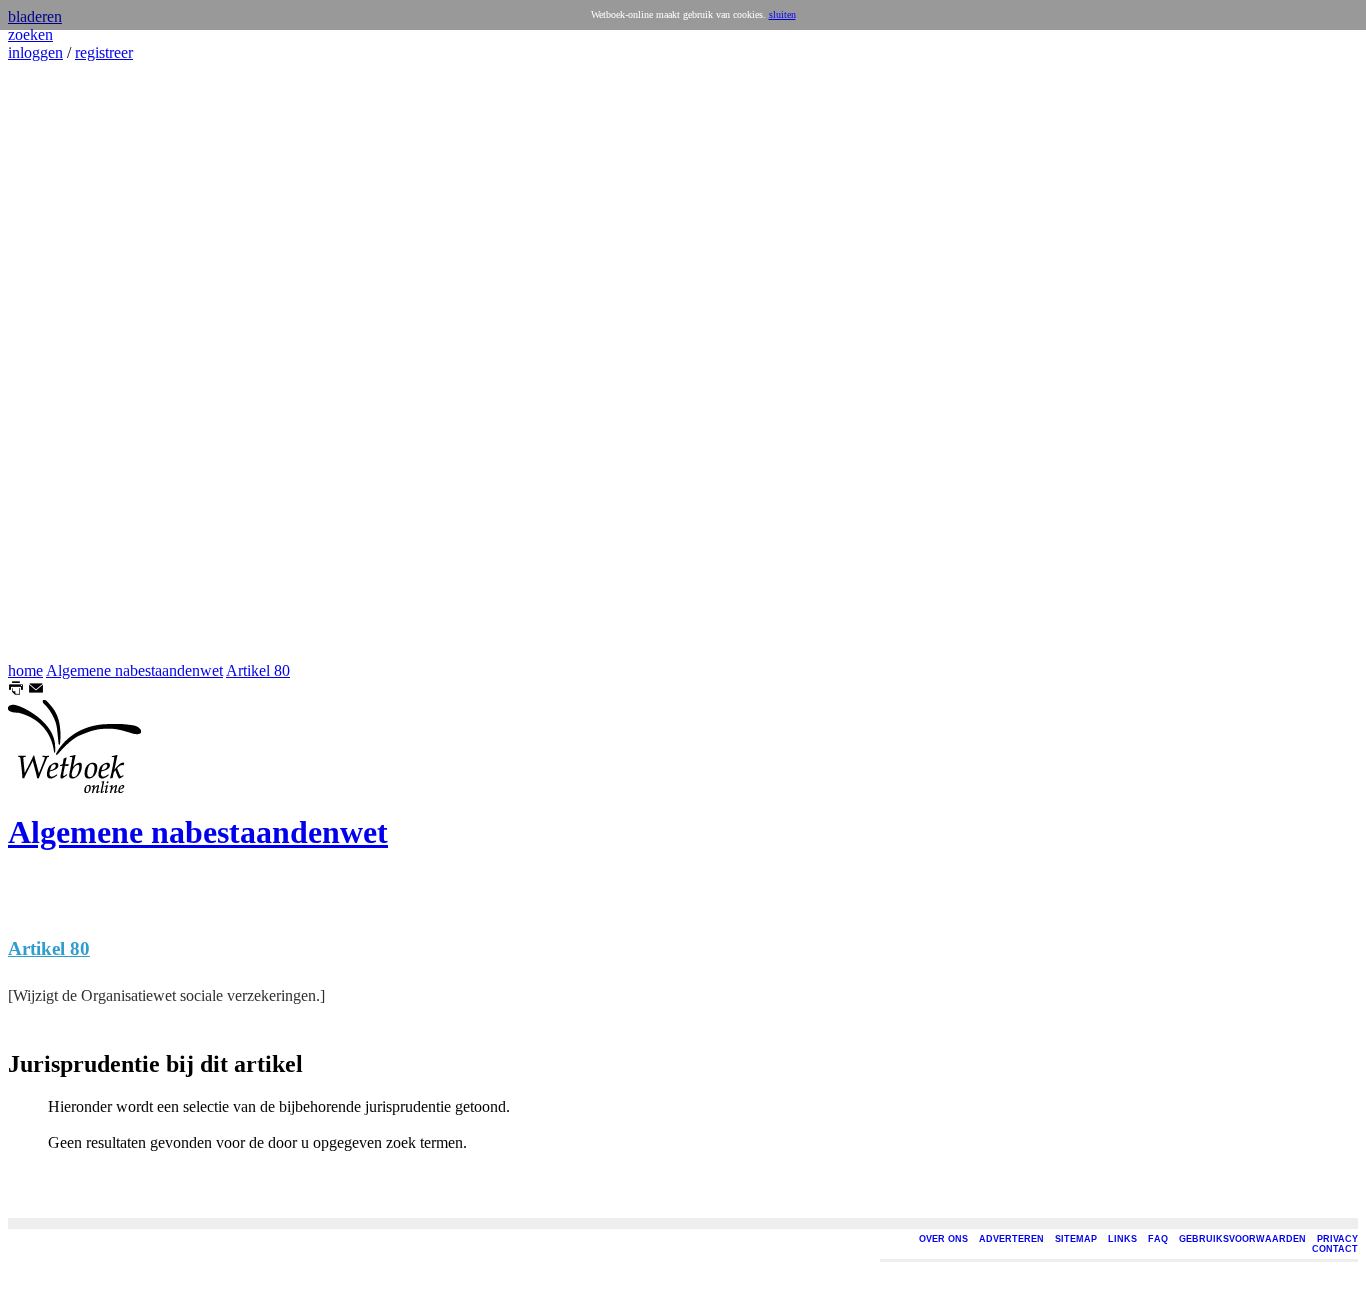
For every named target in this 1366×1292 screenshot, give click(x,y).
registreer (104, 52)
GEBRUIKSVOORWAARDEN (1242, 1239)
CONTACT (1335, 1249)
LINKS (1122, 1239)
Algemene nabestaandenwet (134, 670)
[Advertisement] (68, 362)
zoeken (30, 34)
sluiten (782, 14)
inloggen (35, 52)
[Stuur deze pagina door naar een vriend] (36, 690)
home (25, 670)
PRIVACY (1337, 1239)
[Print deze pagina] (16, 690)
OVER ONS (943, 1239)
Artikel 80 (258, 670)
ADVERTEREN (1011, 1239)
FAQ (1158, 1239)
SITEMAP (1076, 1239)
